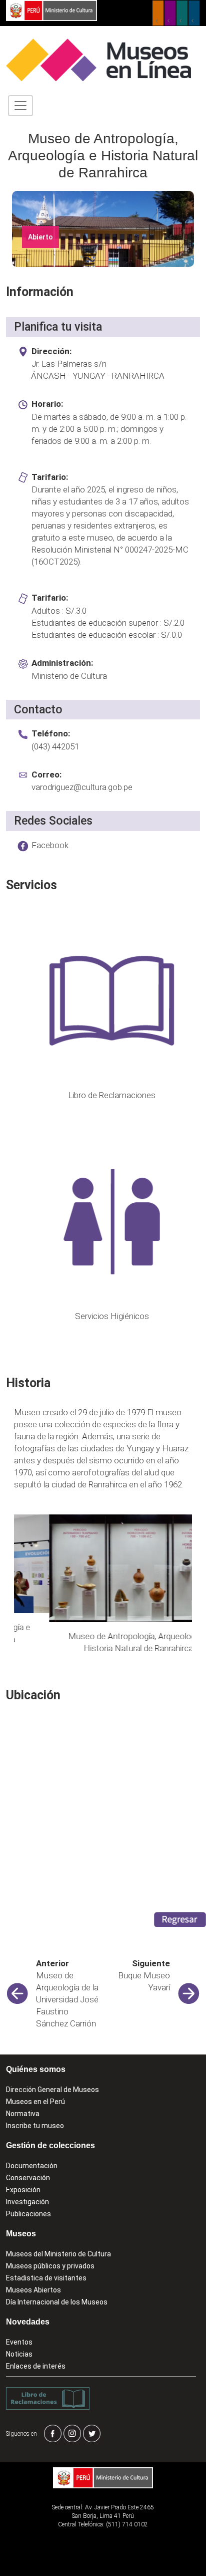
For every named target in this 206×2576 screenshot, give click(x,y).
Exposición (23, 2190)
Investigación (27, 2202)
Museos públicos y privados (50, 2266)
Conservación (28, 2178)
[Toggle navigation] (20, 106)
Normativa (23, 2114)
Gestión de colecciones (50, 2145)
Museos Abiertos (33, 2290)
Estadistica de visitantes (46, 2278)
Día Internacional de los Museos (57, 2302)
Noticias (19, 2354)
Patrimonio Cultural (158, 13)
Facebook (50, 845)
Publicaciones (28, 2214)
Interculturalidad (182, 13)
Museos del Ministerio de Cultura (58, 2254)
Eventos (19, 2342)
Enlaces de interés (36, 2366)
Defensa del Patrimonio (194, 13)
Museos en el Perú (35, 2102)
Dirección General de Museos (52, 2090)
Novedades (28, 2322)
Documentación (32, 2166)
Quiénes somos (36, 2069)
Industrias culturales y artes (170, 13)
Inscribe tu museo (35, 2126)
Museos (21, 2234)
